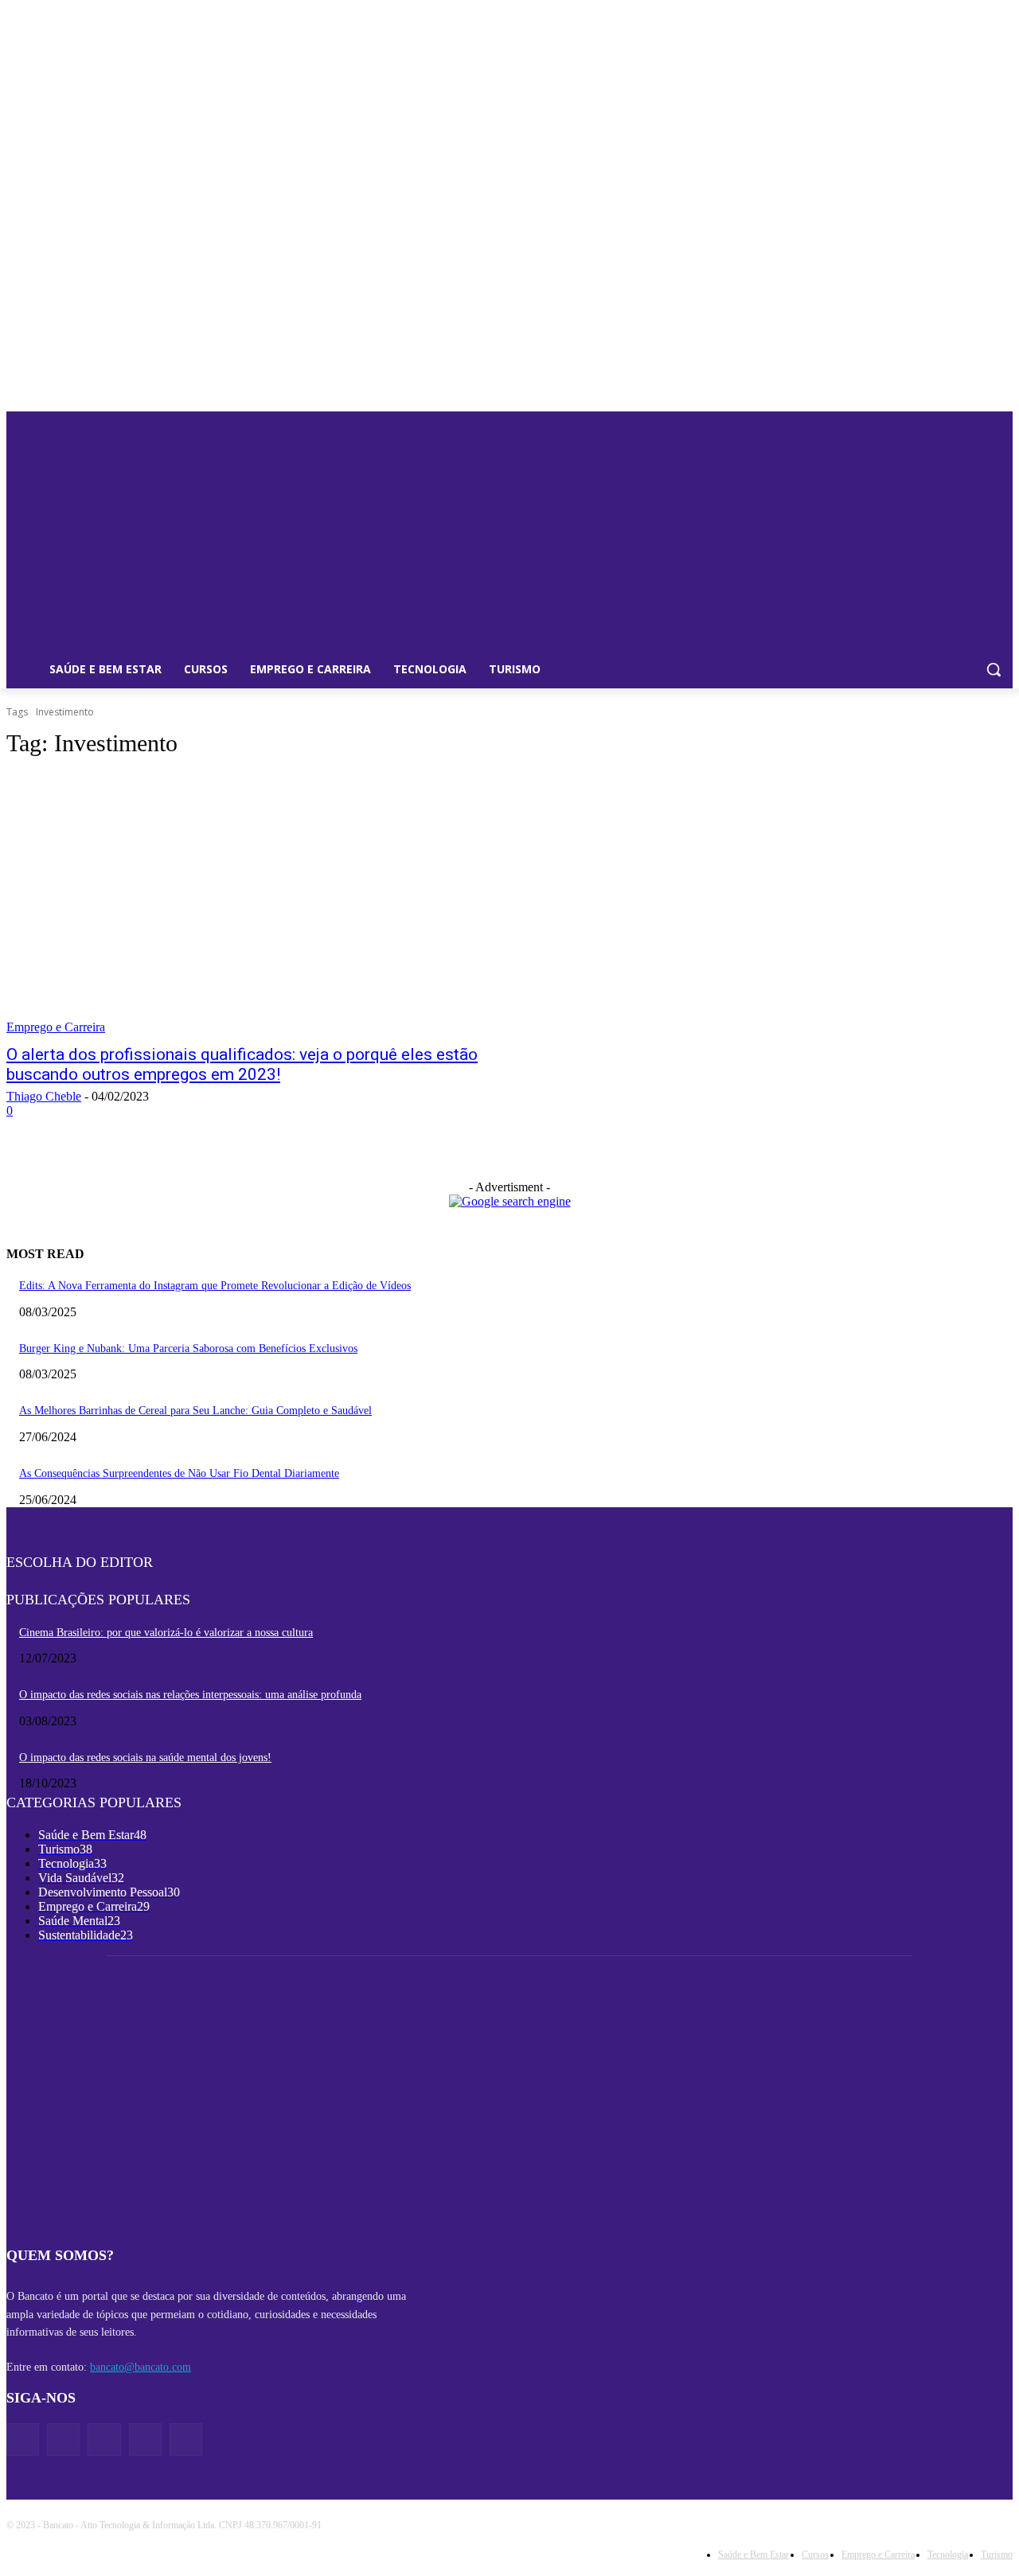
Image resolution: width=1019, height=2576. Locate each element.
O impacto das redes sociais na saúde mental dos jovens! (145, 1758)
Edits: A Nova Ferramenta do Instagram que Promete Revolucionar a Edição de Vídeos (215, 1286)
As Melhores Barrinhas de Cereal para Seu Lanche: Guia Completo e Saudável (195, 1411)
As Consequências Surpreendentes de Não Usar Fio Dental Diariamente (179, 1473)
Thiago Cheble (44, 1096)
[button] (994, 669)
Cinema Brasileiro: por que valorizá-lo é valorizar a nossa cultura (166, 1633)
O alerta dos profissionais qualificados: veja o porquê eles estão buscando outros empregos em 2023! (242, 1064)
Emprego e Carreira (56, 1027)
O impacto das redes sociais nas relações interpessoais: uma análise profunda (190, 1695)
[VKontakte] (186, 2440)
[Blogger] (23, 2440)
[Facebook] (63, 2440)
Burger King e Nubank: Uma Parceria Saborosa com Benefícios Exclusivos (188, 1348)
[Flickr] (104, 2440)
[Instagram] (145, 2440)
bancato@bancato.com (141, 2367)
